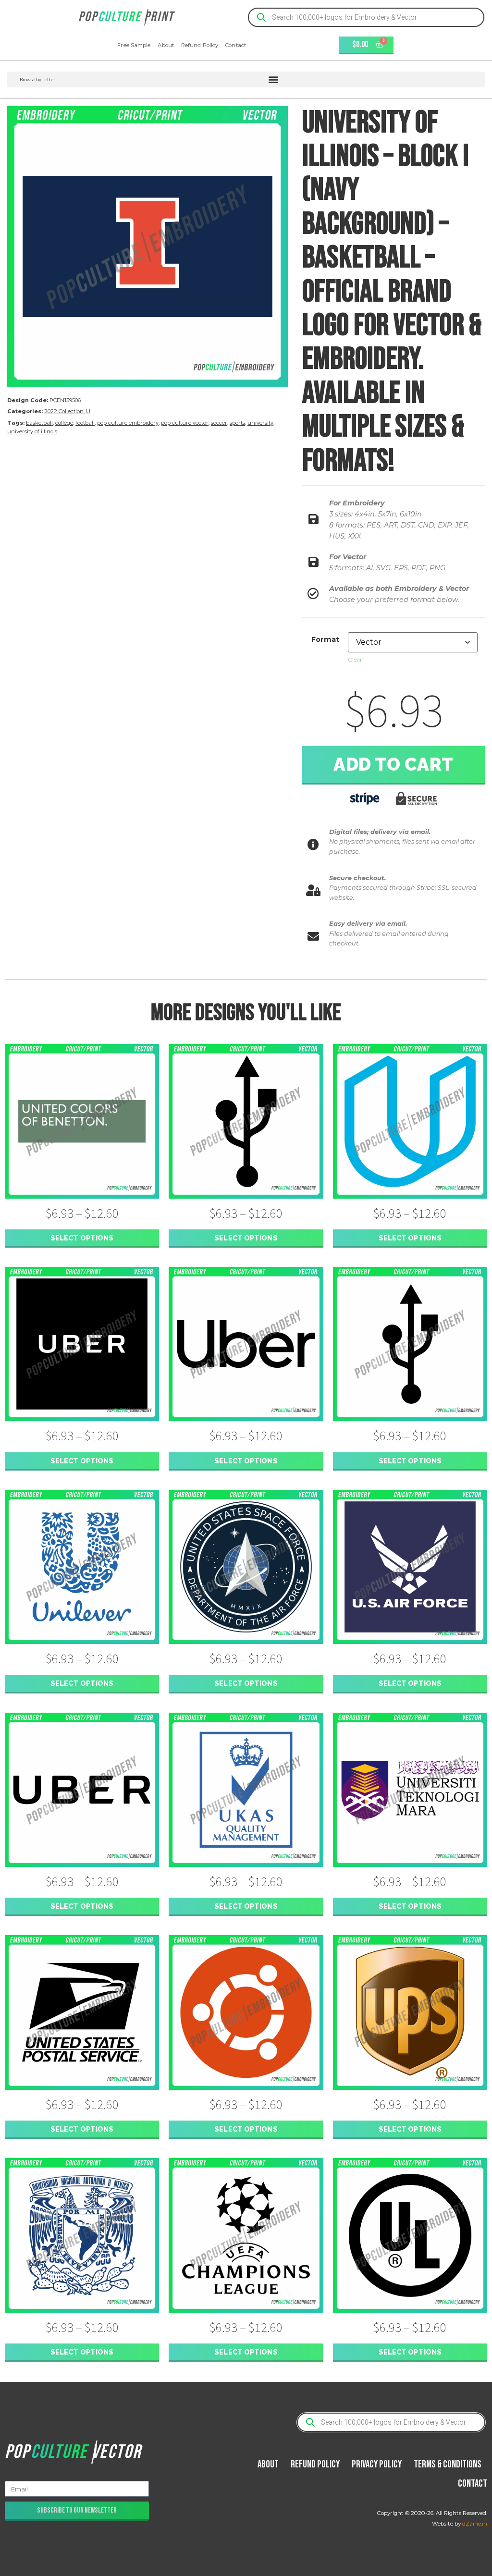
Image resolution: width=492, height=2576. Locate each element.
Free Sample (134, 45)
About (166, 45)
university (260, 423)
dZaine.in (475, 2524)
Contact (236, 45)
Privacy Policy (377, 2464)
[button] (246, 80)
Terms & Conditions (448, 2464)
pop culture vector (185, 423)
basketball (39, 423)
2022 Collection (64, 411)
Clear (355, 659)
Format (325, 639)
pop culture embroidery (128, 423)
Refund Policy (200, 45)
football (85, 423)
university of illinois (32, 431)
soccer (219, 423)
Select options (82, 1238)
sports (237, 423)
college (64, 423)
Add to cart (394, 764)
